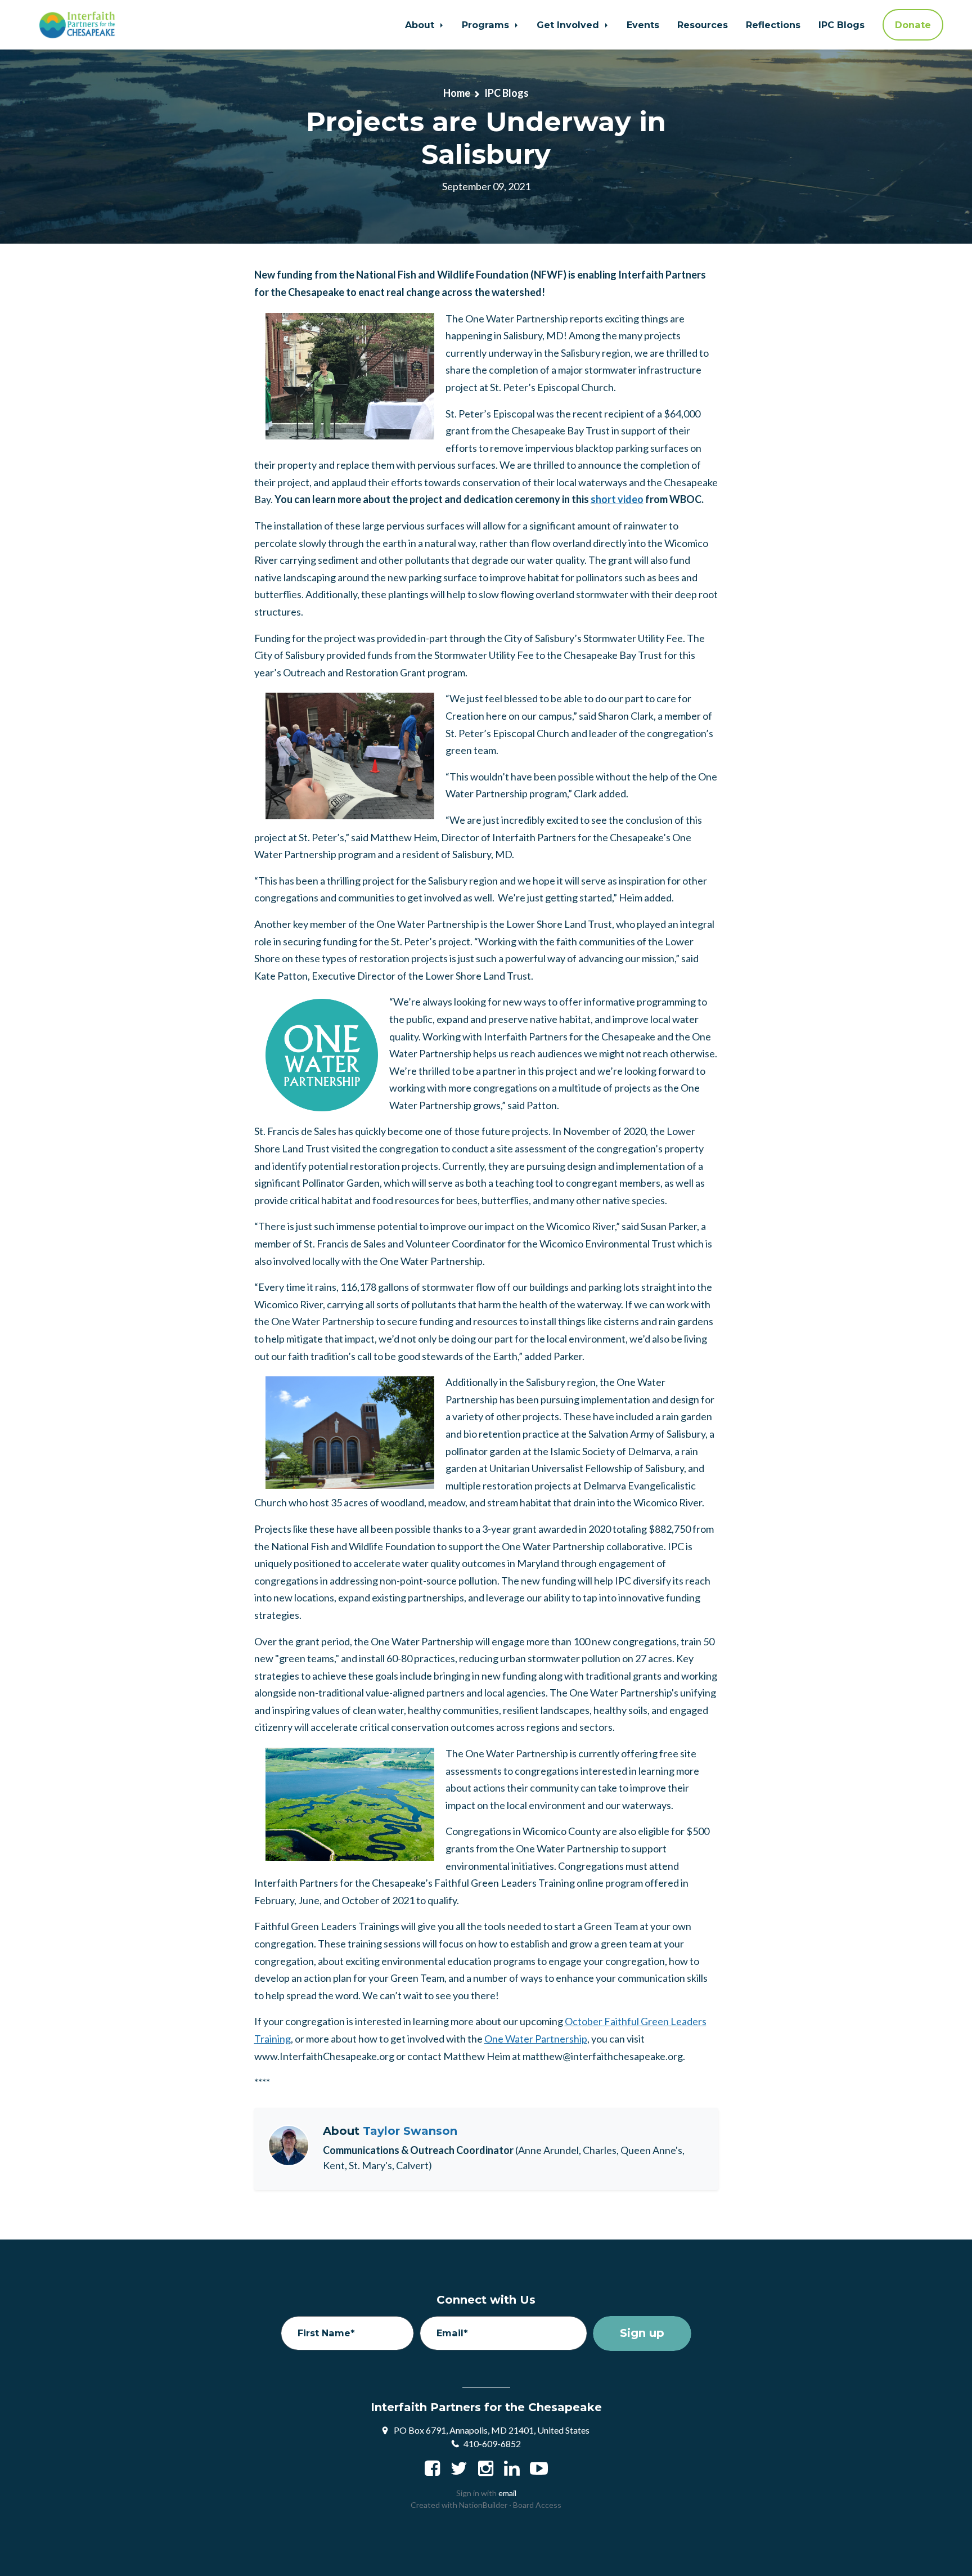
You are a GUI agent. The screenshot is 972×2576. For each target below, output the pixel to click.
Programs (487, 25)
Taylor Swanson (410, 2131)
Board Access (537, 2505)
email (507, 2493)
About (421, 25)
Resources (703, 25)
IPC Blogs (841, 25)
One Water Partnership (536, 2039)
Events (643, 25)
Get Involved (569, 25)
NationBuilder (483, 2505)
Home (457, 93)
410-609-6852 (492, 2443)
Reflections (773, 25)
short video (617, 499)
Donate (913, 25)
